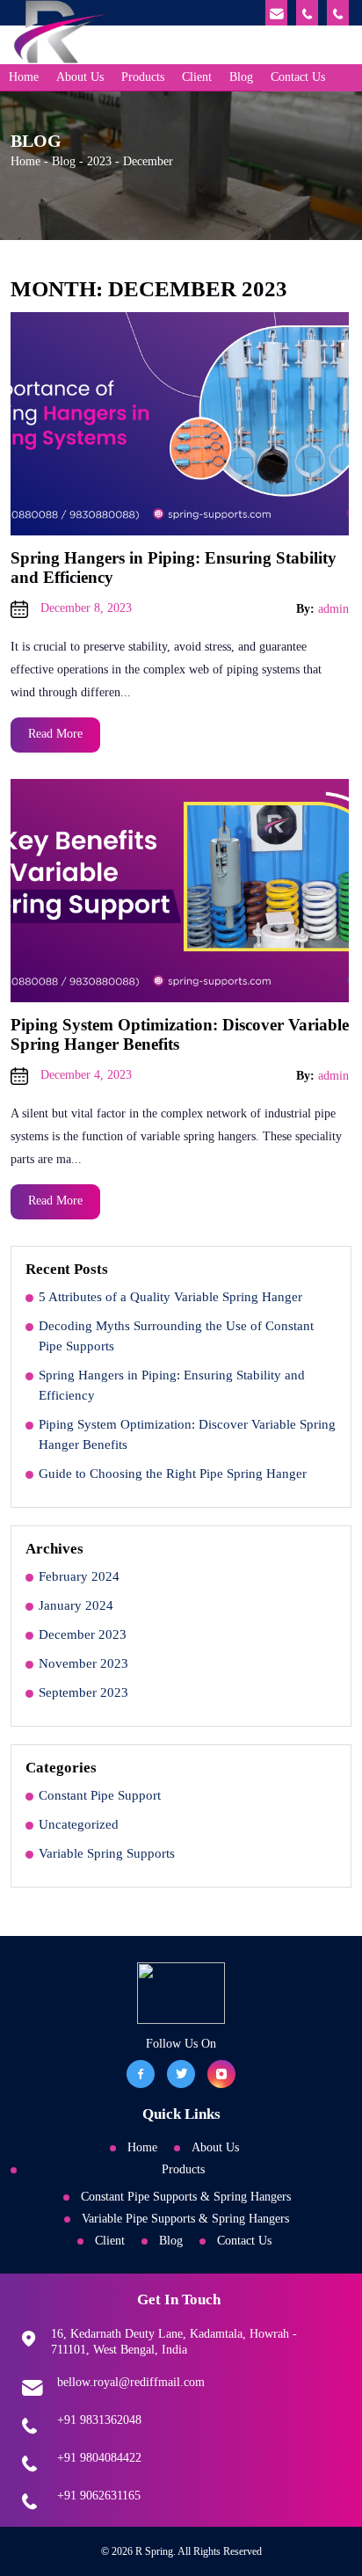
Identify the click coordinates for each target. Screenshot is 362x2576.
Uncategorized (79, 1824)
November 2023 (83, 1663)
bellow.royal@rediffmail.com (131, 2382)
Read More (55, 734)
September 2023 (83, 1692)
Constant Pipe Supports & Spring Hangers (186, 2197)
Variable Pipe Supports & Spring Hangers (185, 2219)
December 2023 (83, 1634)
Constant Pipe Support (100, 1795)
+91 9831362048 (99, 2420)
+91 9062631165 (99, 2496)
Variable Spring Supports (107, 1853)
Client (197, 77)
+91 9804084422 (99, 2458)
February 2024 (79, 1576)
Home (24, 77)
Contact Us (298, 77)
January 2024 (76, 1605)
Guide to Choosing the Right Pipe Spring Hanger (173, 1474)
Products (143, 77)
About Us (80, 77)
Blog (241, 77)
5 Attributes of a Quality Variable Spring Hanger (170, 1297)
